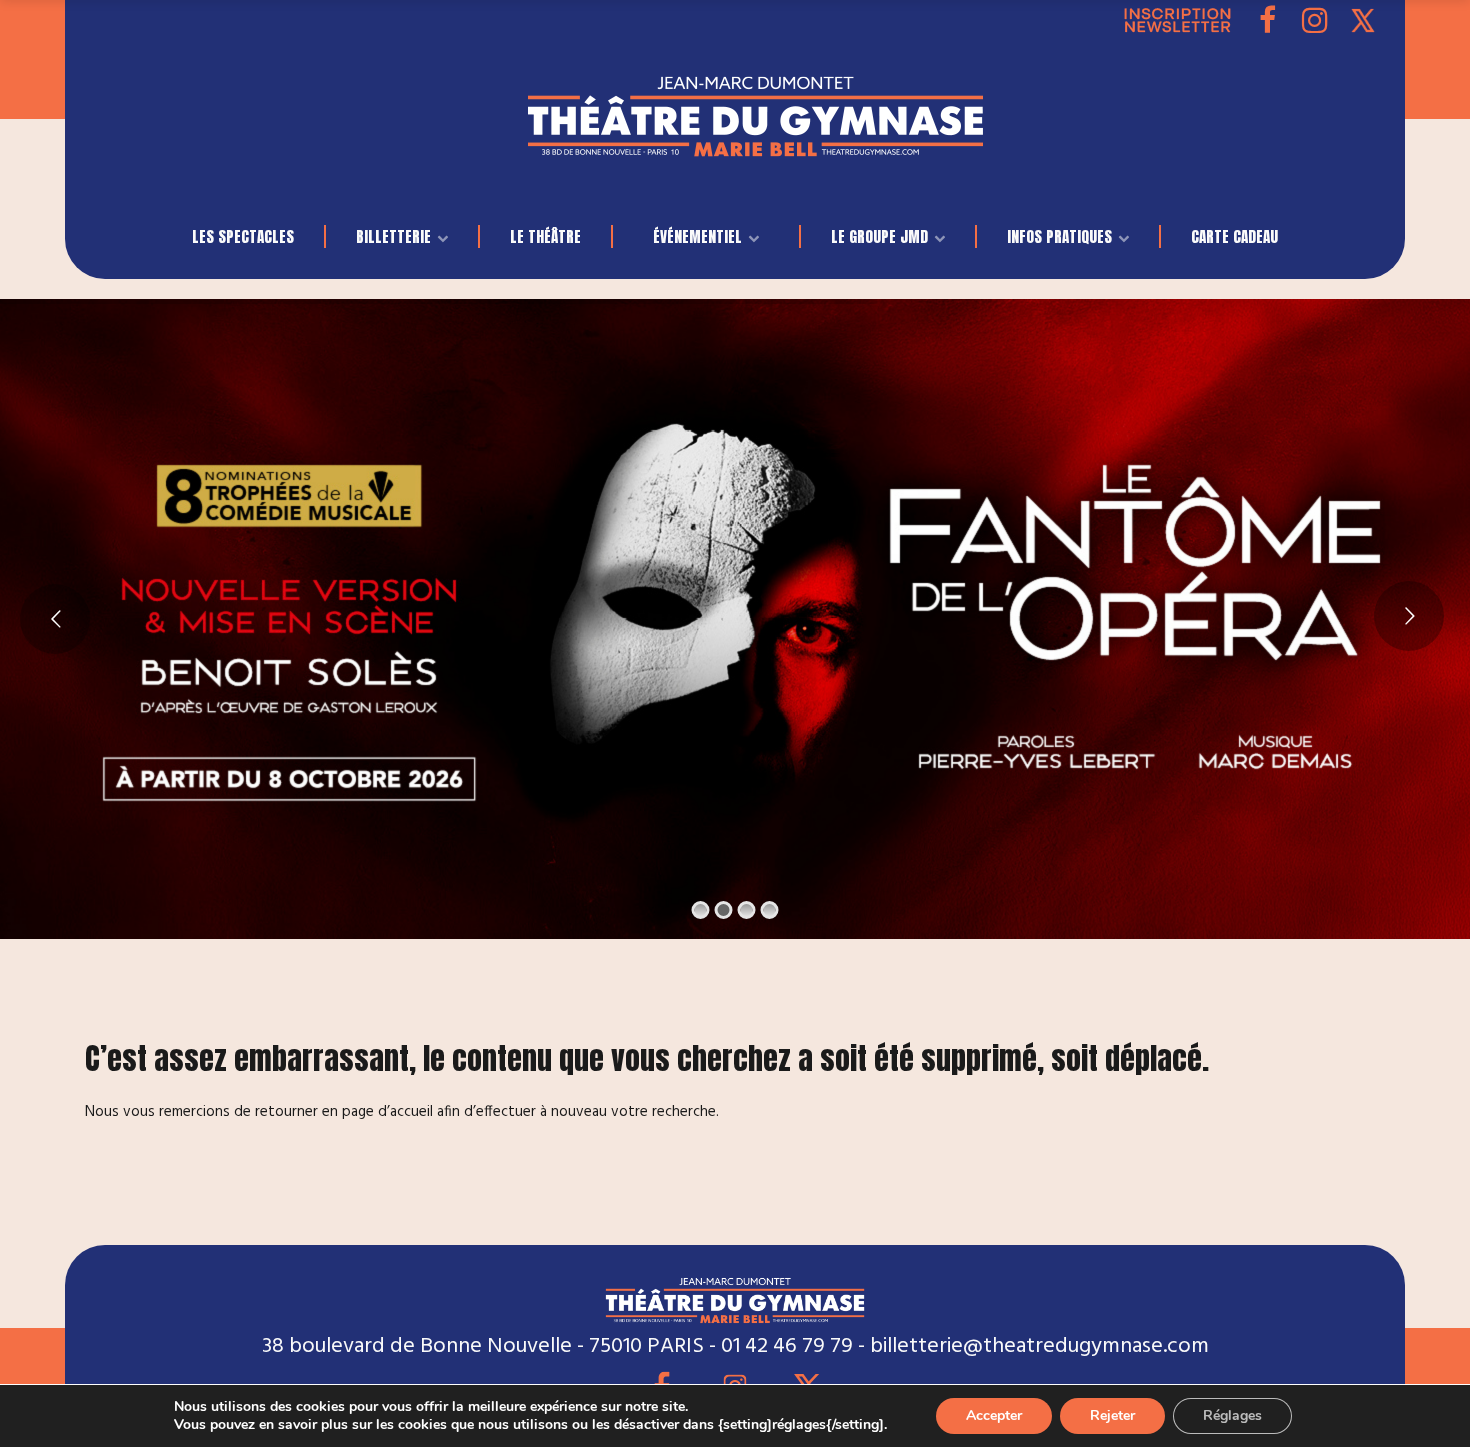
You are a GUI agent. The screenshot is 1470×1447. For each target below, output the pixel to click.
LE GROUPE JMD (879, 236)
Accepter (994, 1415)
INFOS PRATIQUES (1059, 236)
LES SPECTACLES (243, 236)
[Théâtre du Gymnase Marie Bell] (755, 139)
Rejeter (1112, 1415)
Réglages (1232, 1415)
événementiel (697, 236)
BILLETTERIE (393, 236)
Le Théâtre (545, 236)
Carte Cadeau (1234, 236)
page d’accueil (387, 1112)
